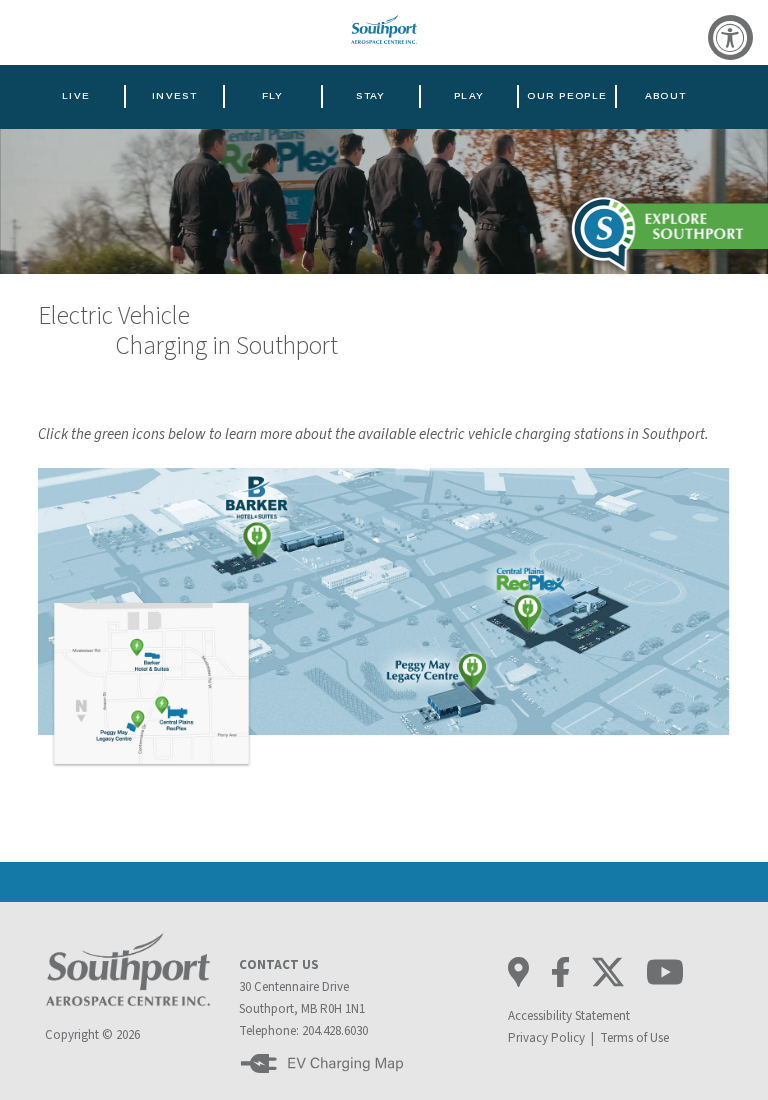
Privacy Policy (546, 1038)
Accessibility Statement (569, 1016)
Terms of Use (634, 1038)
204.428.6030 (335, 1031)
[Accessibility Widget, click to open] (730, 37)
